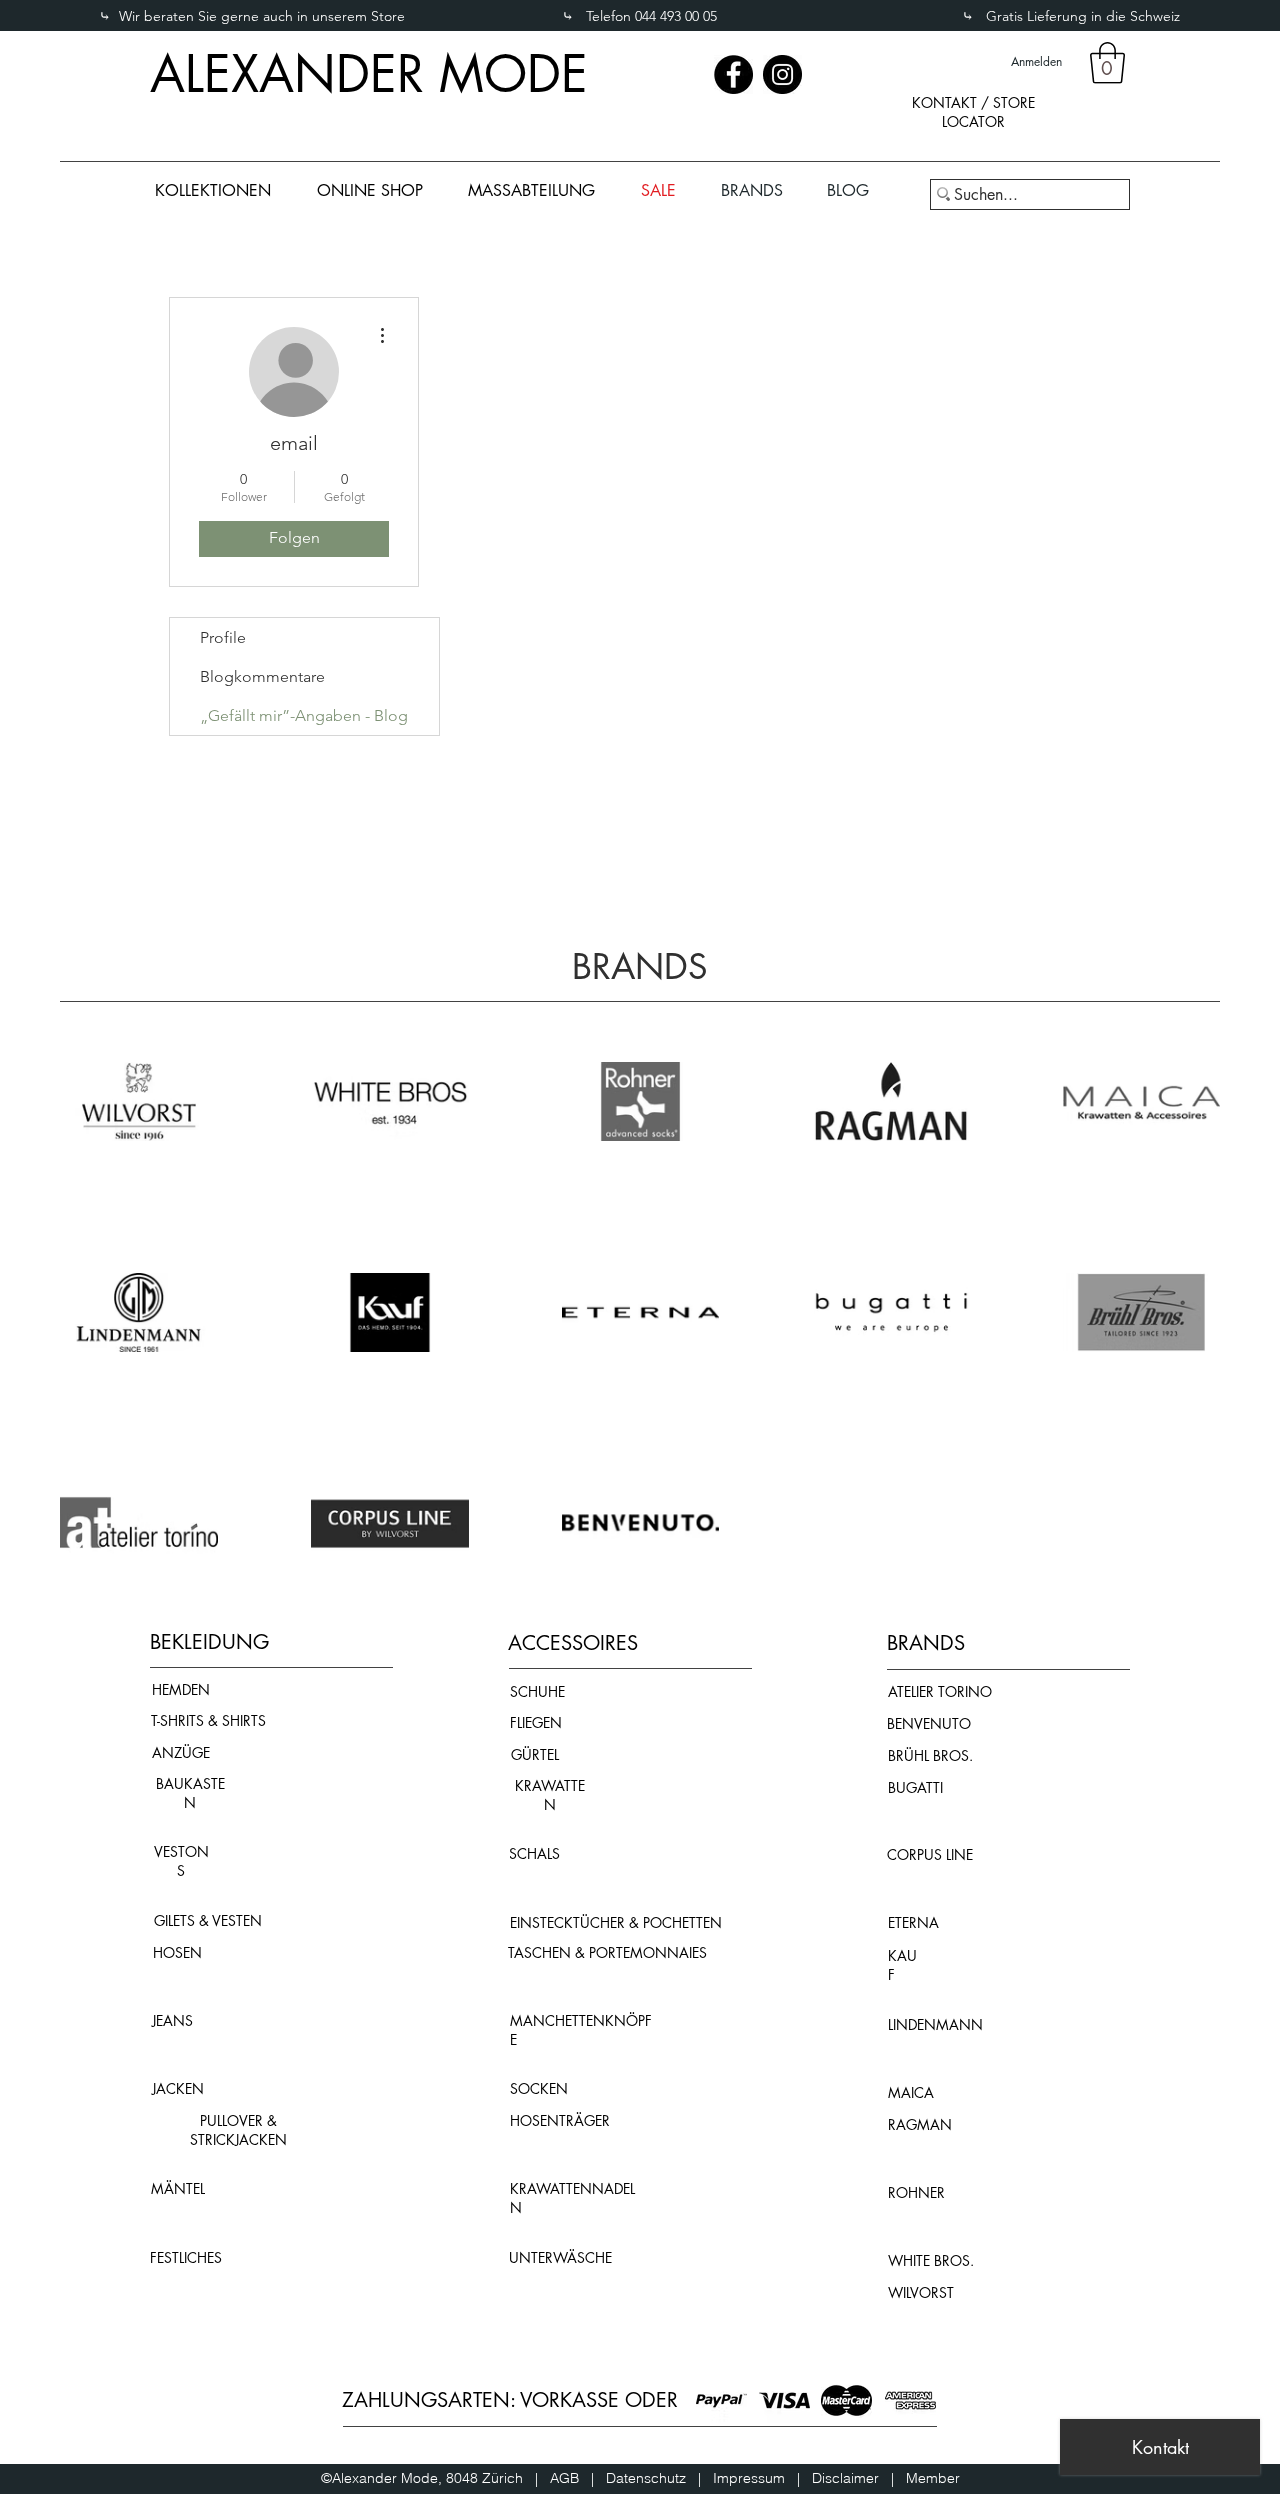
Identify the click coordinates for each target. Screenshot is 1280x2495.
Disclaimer (845, 2478)
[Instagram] (782, 74)
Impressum (755, 2478)
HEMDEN (181, 1689)
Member (933, 2478)
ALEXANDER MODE (369, 74)
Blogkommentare (262, 676)
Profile (223, 637)
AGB (570, 2478)
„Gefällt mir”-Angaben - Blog (304, 715)
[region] (973, 128)
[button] (1107, 63)
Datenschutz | (659, 2478)
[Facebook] (733, 74)
